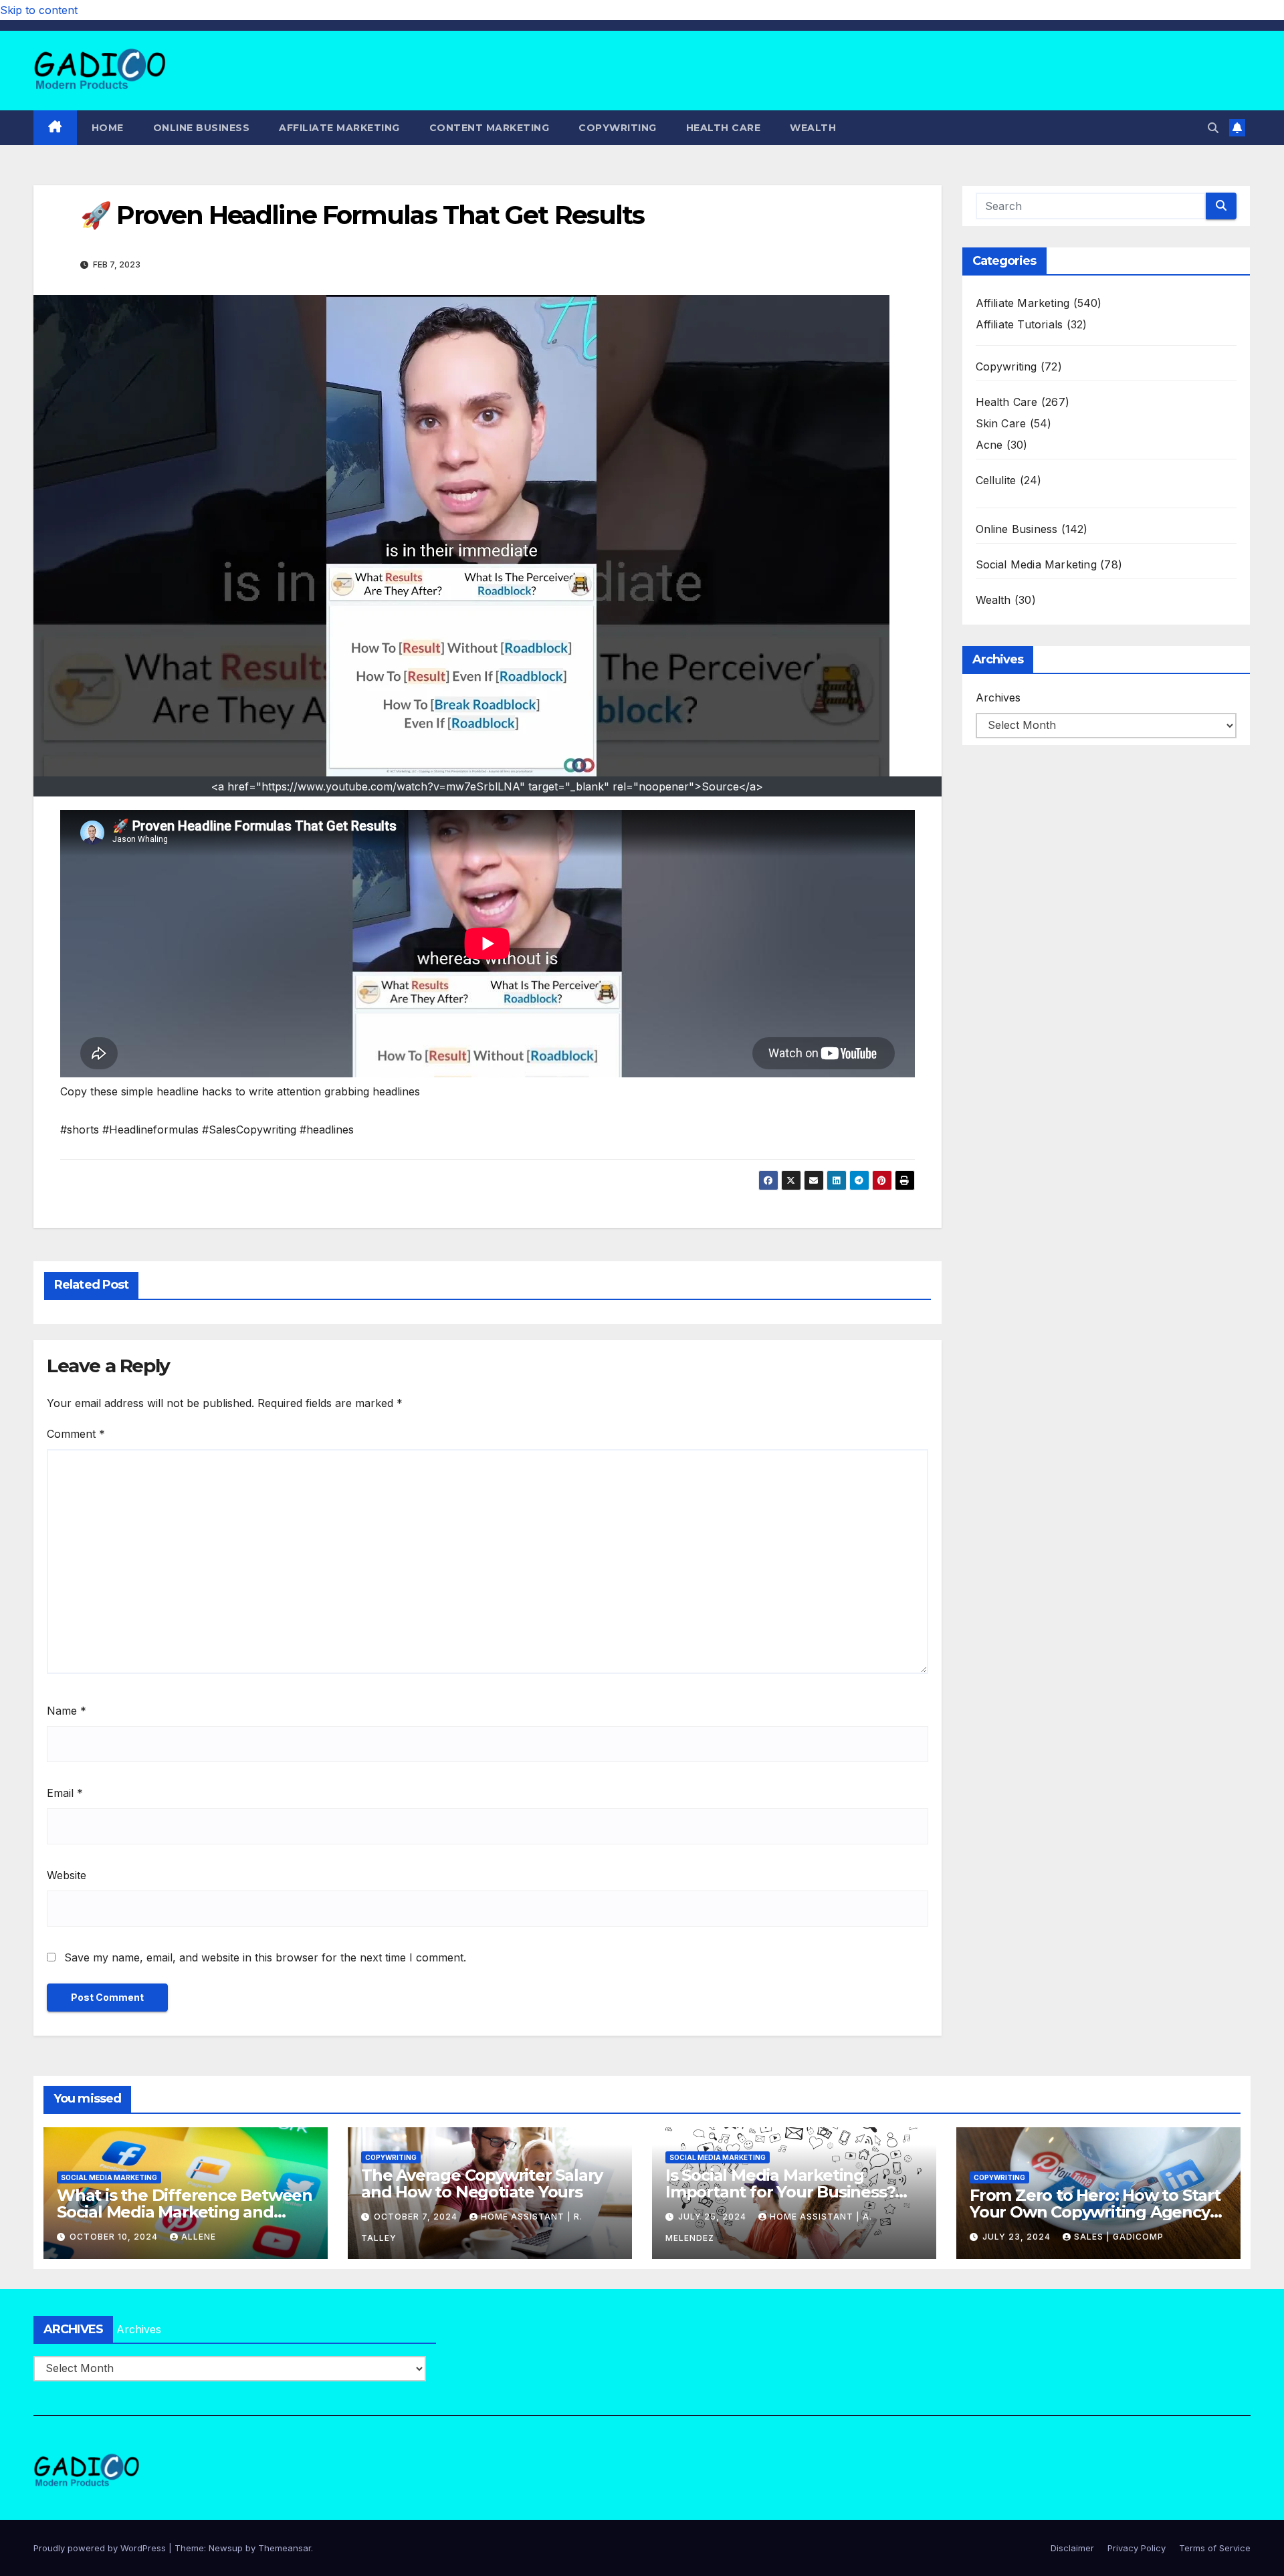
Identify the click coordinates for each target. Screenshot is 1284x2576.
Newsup (226, 2548)
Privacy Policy (1137, 2548)
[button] (1213, 128)
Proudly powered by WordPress (101, 2548)
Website (67, 1875)
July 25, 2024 (714, 2217)
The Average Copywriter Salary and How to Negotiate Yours (482, 2183)
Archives (998, 697)
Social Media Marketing (1036, 564)
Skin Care (1001, 423)
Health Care (724, 128)
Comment (76, 1434)
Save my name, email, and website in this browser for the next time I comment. (265, 1957)
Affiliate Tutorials (1020, 324)
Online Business (202, 128)
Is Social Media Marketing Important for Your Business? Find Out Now (780, 2192)
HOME (108, 128)
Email (65, 1793)
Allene (199, 2237)
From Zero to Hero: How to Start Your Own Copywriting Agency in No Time (1095, 2212)
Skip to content (39, 10)
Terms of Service (1215, 2548)
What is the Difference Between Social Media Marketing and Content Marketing (185, 2212)
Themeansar (285, 2548)
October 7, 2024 (417, 2217)
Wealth (813, 128)
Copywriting (618, 128)
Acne (989, 445)
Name (67, 1711)
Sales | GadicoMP (1119, 2237)
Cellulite (996, 480)
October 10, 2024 (115, 2237)
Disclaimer (1072, 2548)
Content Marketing (490, 128)
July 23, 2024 (1018, 2237)
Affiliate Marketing (339, 128)
